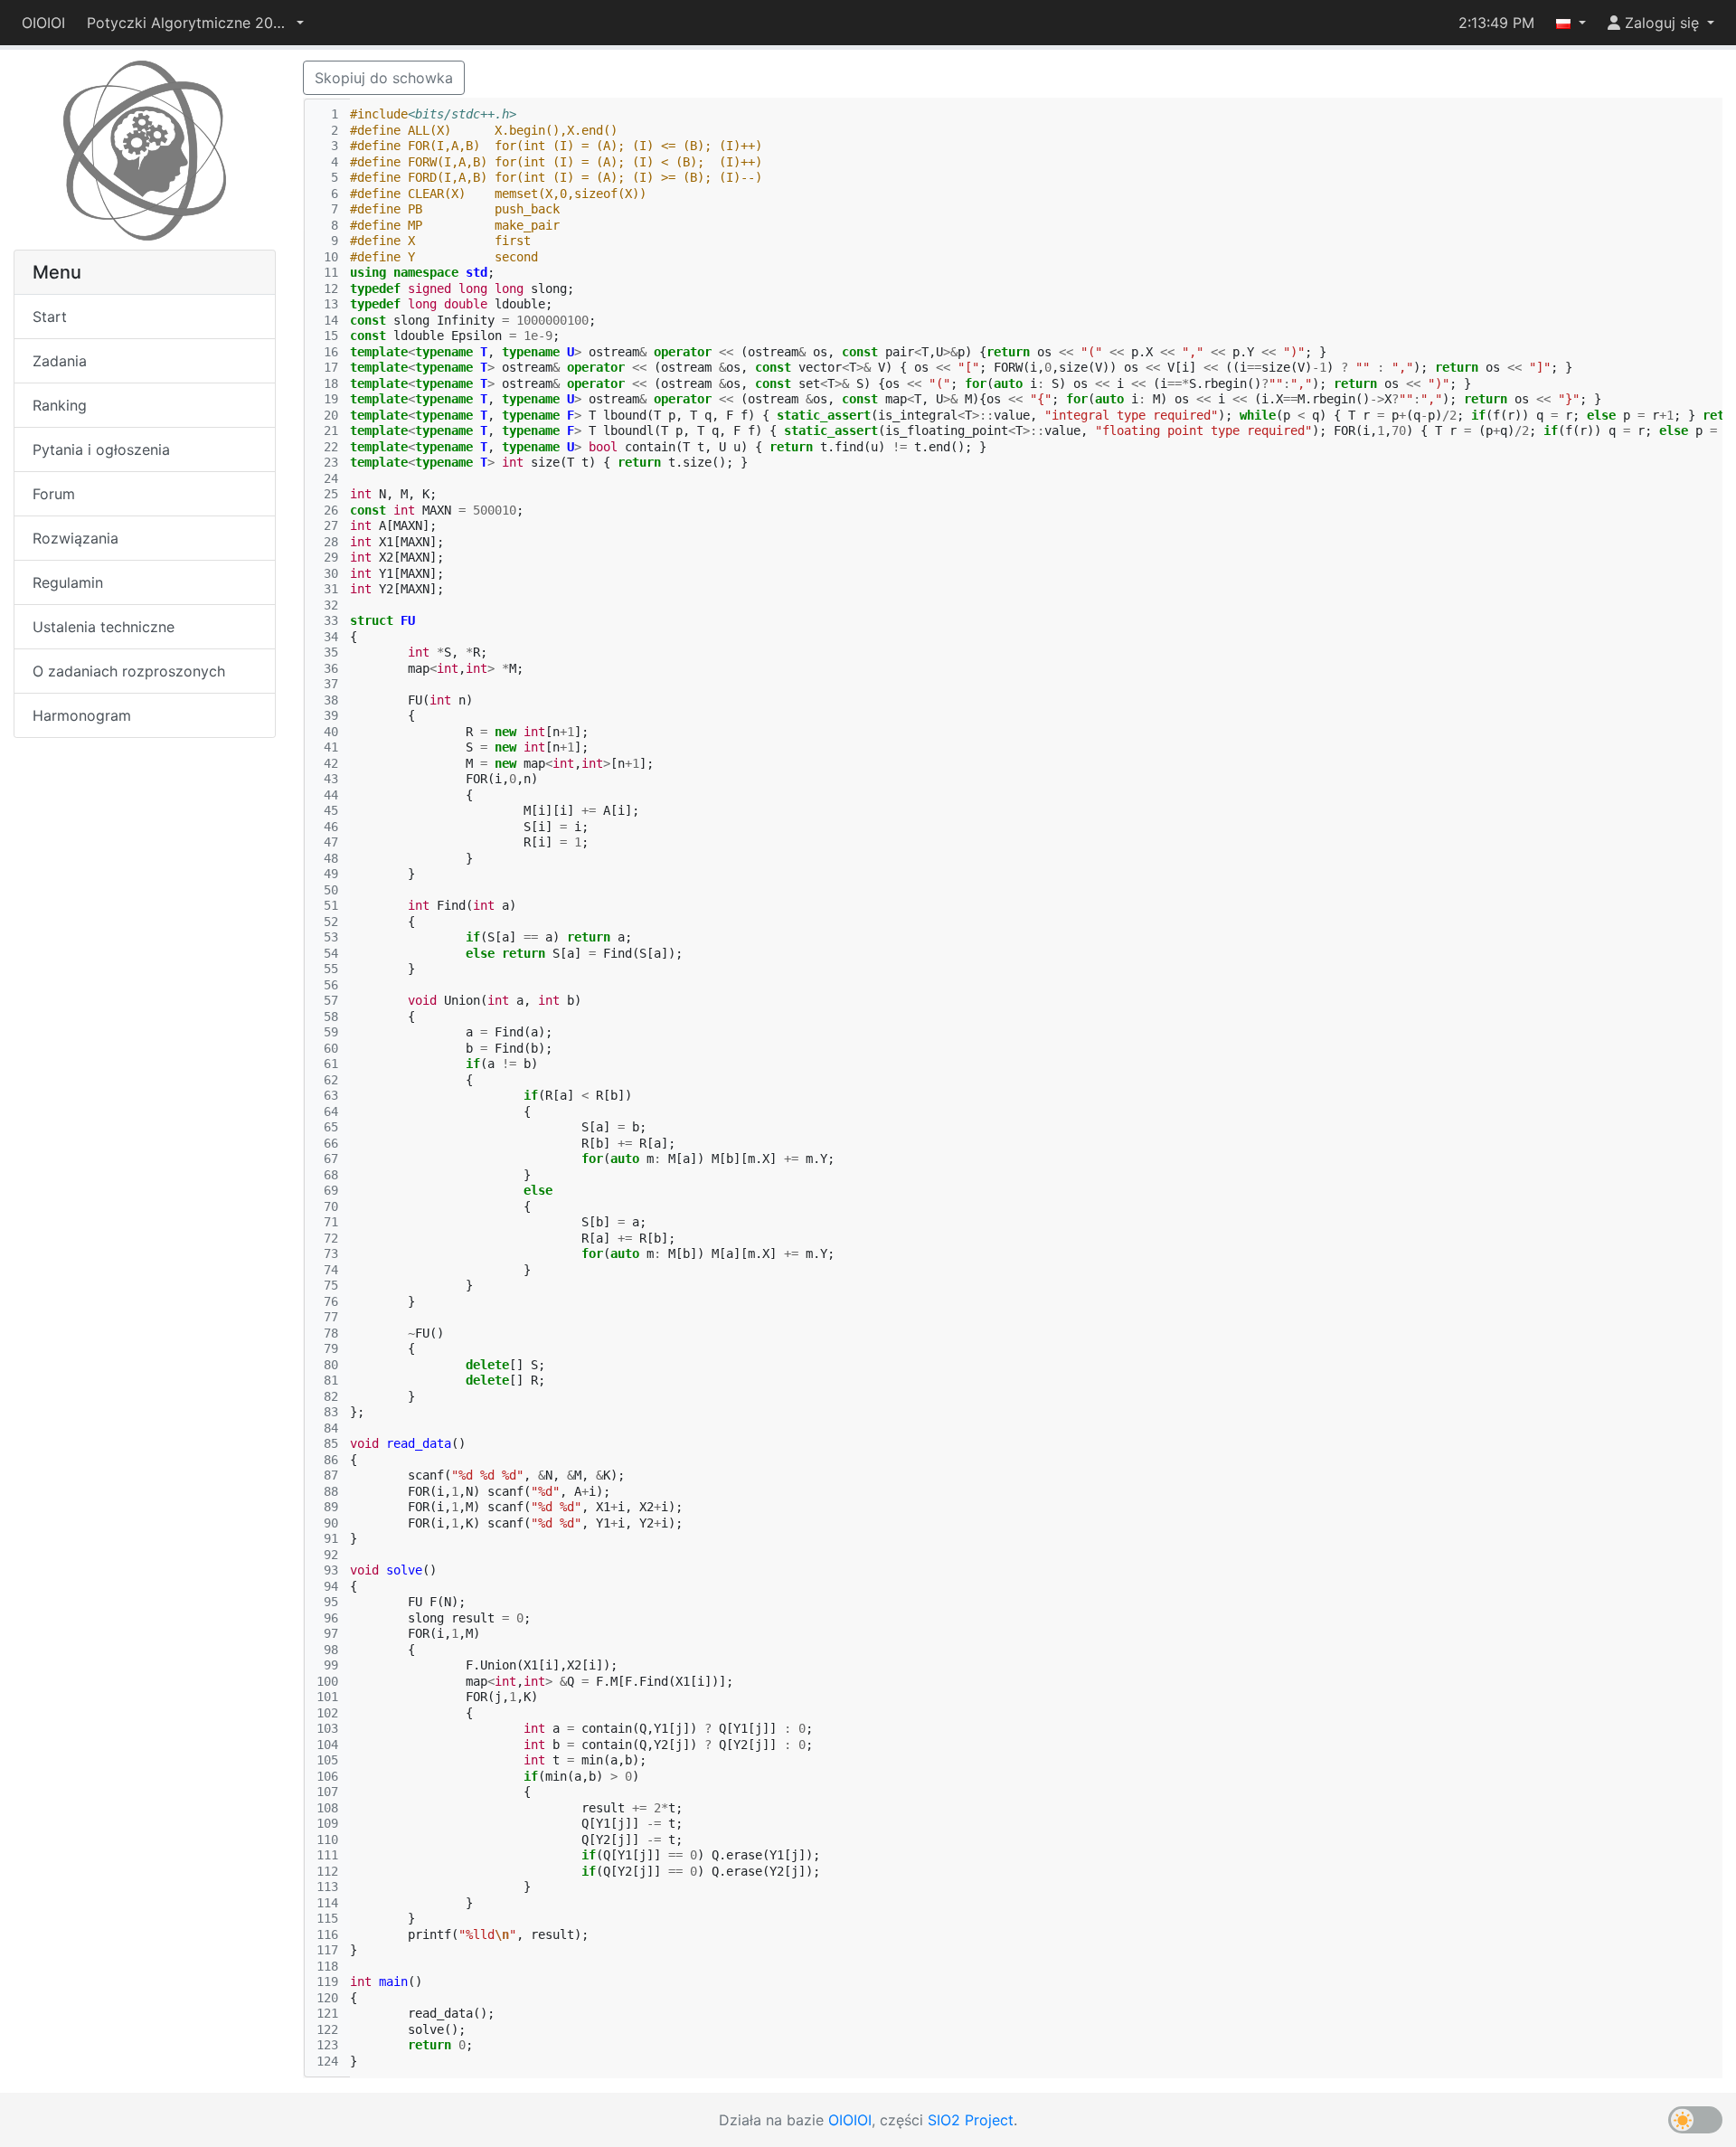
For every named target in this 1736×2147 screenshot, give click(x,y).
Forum (54, 494)
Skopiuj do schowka (384, 78)
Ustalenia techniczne (104, 627)
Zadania (60, 361)
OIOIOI (43, 23)
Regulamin (68, 582)
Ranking (60, 405)
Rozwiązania (75, 538)
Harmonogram (82, 715)
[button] (195, 23)
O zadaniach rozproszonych (129, 671)
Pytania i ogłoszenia (101, 449)
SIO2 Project (971, 2120)
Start (50, 317)
